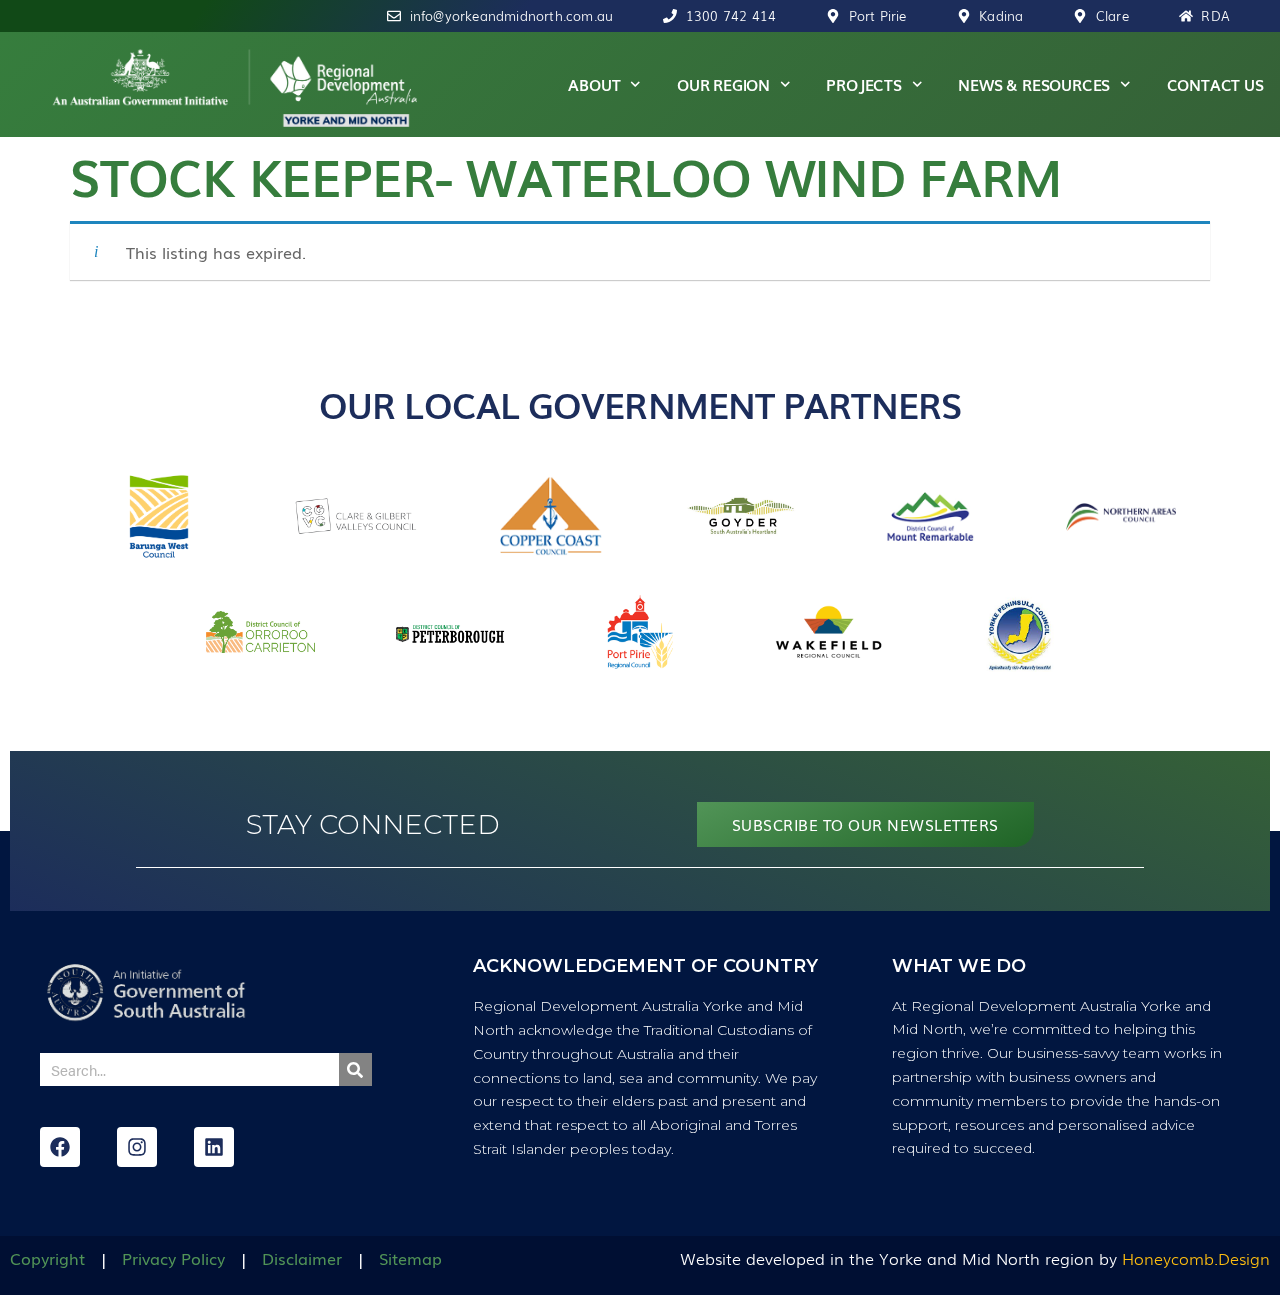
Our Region (723, 84)
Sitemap (410, 1258)
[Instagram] (137, 1147)
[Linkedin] (214, 1147)
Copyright (47, 1258)
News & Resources (1034, 84)
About (594, 84)
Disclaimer (302, 1258)
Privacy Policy (173, 1258)
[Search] (355, 1069)
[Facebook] (60, 1147)
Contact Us (1215, 84)
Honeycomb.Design (1196, 1258)
